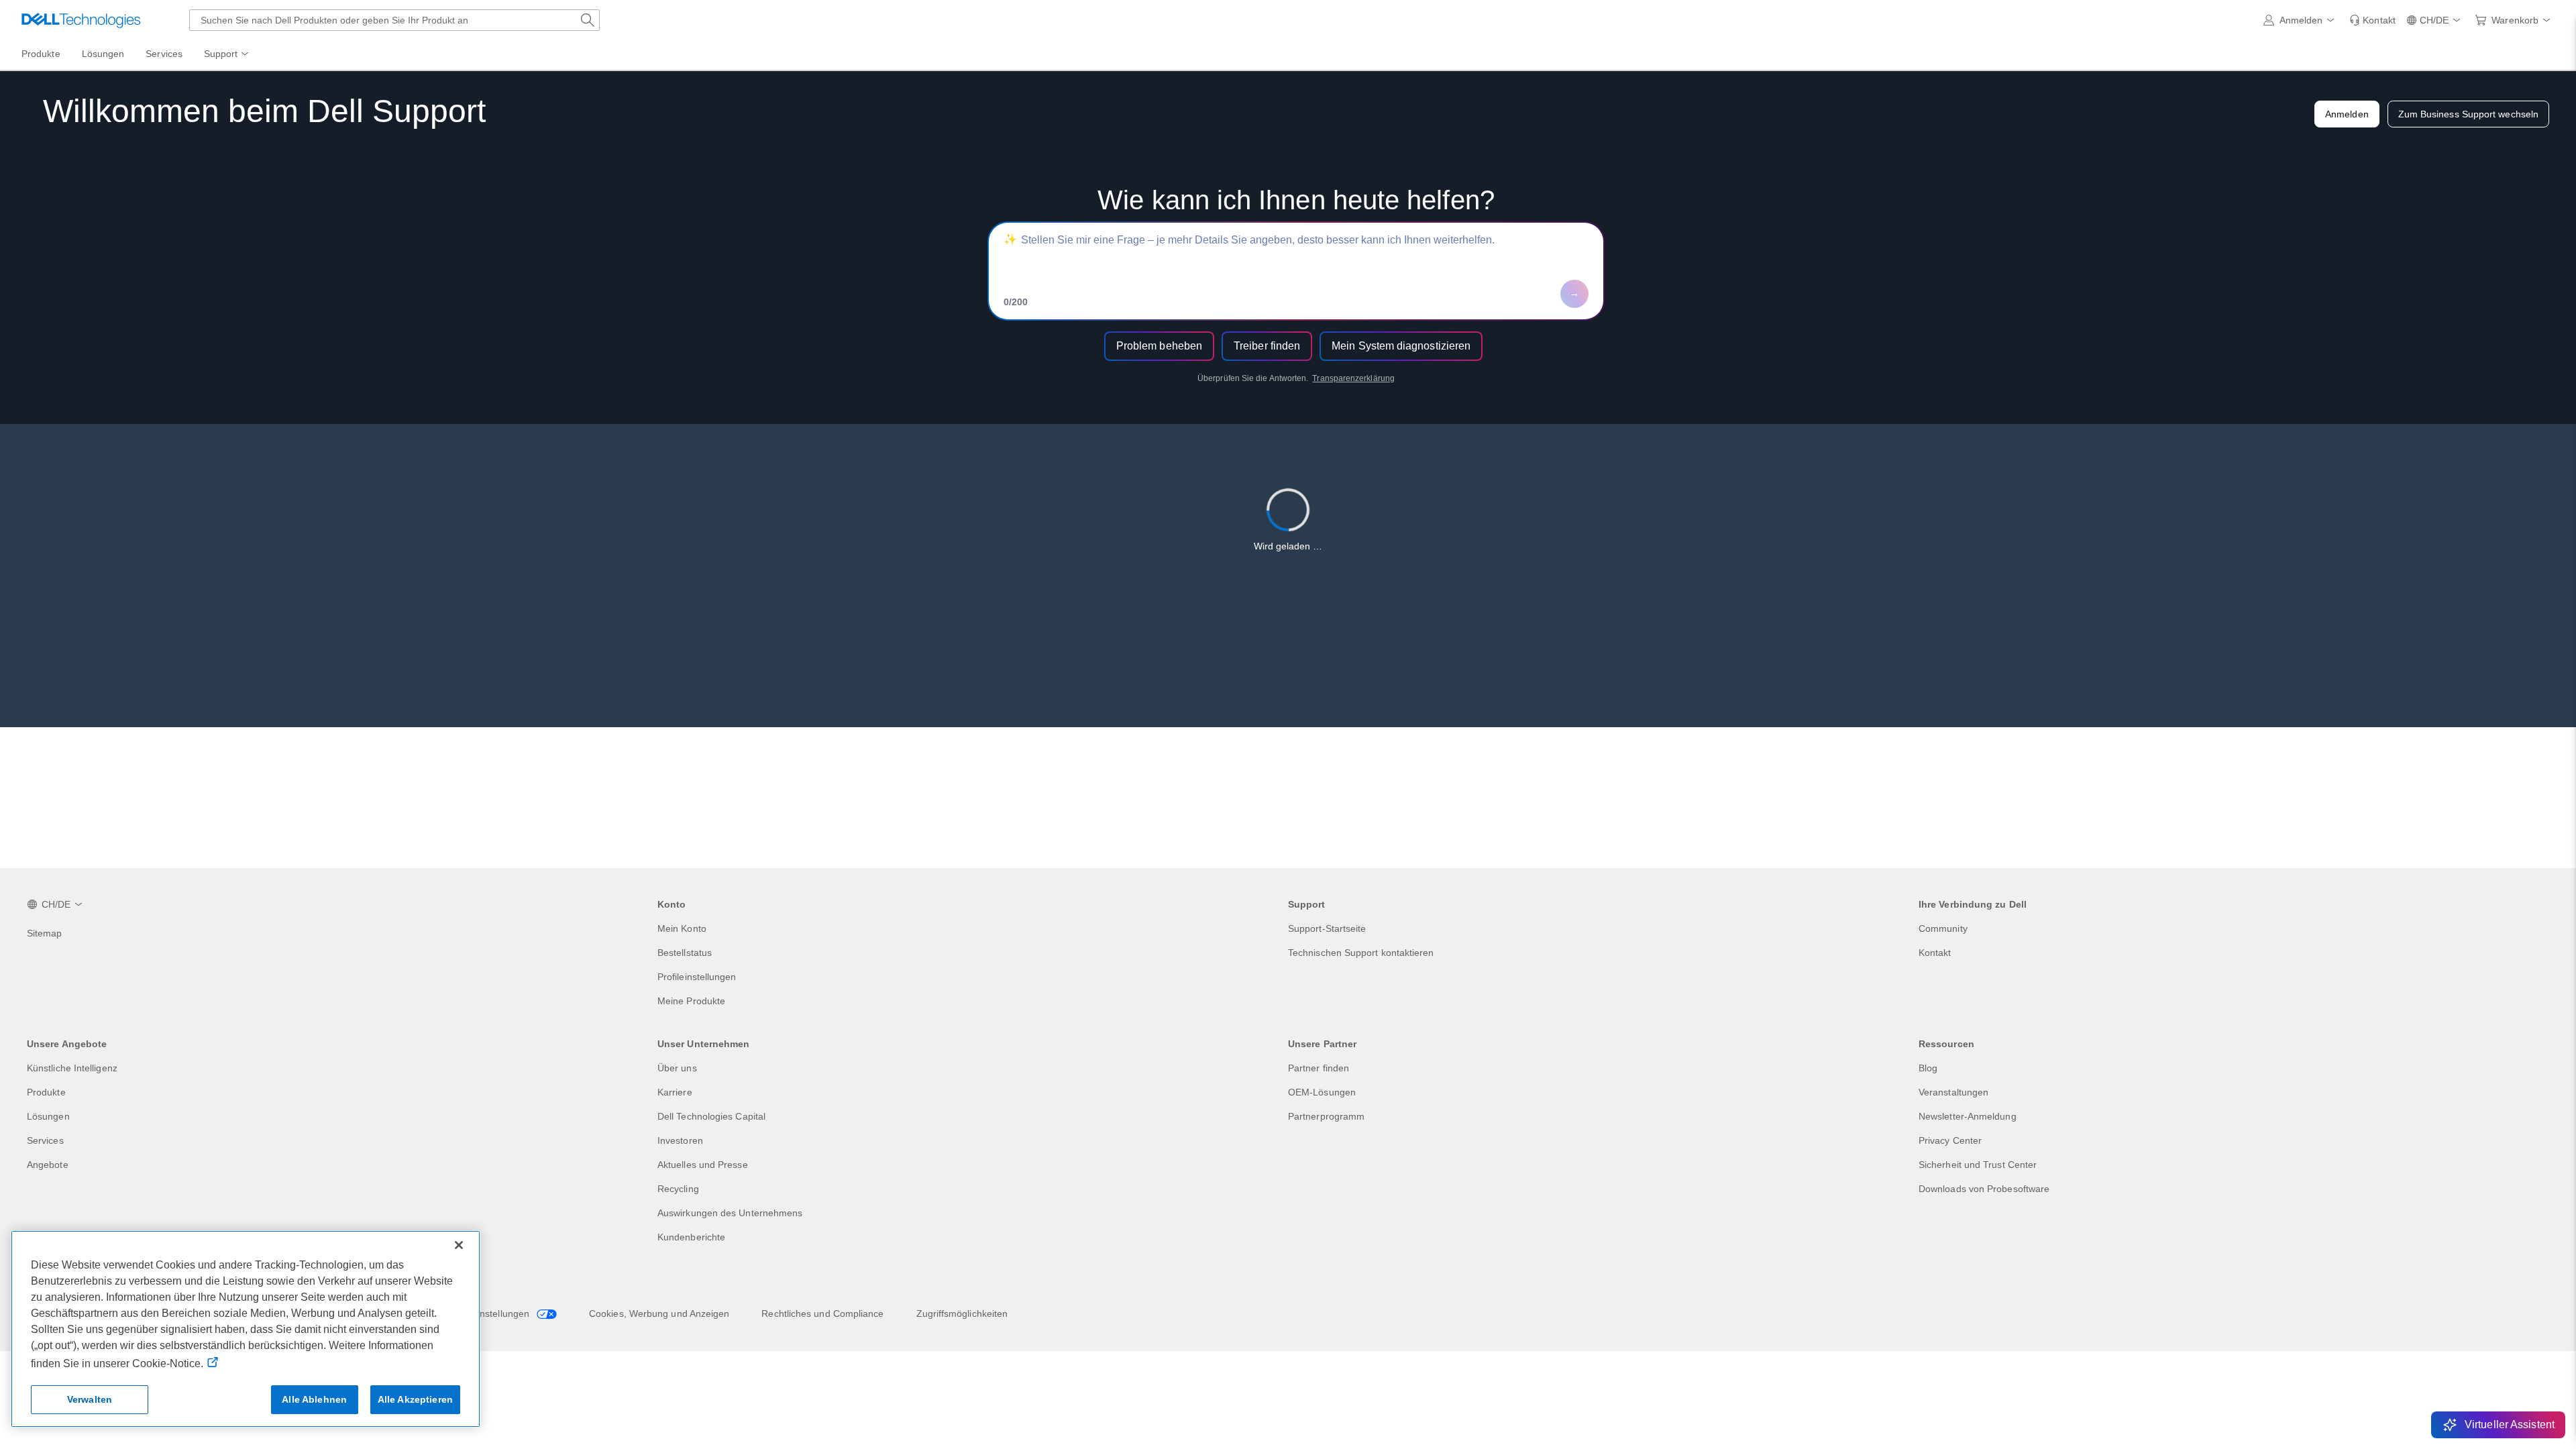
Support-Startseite (1327, 928)
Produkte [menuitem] (41, 54)
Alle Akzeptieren (415, 1399)
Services (45, 1140)
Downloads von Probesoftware (1984, 1189)
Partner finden (1319, 1068)
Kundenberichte (691, 1237)
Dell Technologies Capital (711, 1116)
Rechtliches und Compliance (822, 1313)
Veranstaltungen (1953, 1092)
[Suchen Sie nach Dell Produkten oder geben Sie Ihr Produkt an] (588, 20)
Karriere (675, 1092)
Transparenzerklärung (1353, 378)
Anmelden (2347, 114)
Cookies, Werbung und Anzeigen (659, 1313)
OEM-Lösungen (1322, 1092)
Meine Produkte (691, 1001)
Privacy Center (1950, 1140)
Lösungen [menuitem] (103, 54)
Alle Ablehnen (314, 1399)
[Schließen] (459, 1245)
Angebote (48, 1165)
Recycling (678, 1189)
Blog (1928, 1068)
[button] (2301, 20)
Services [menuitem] (164, 54)
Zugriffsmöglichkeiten (962, 1313)
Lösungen (48, 1116)
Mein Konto (682, 928)
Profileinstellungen (697, 977)
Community (1943, 928)
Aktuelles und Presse (703, 1165)
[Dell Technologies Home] (81, 20)
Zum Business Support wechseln (2468, 114)
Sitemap (45, 933)
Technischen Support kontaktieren (1361, 953)
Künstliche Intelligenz (72, 1068)
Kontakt (1935, 953)
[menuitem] (227, 54)
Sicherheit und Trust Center (1978, 1165)
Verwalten (90, 1399)
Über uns (677, 1068)
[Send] (1574, 294)
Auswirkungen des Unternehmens (730, 1213)
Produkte (46, 1092)
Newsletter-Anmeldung (1968, 1116)
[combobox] (394, 20)
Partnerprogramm (1326, 1116)
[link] (2372, 20)
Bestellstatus (685, 953)
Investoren (680, 1140)
